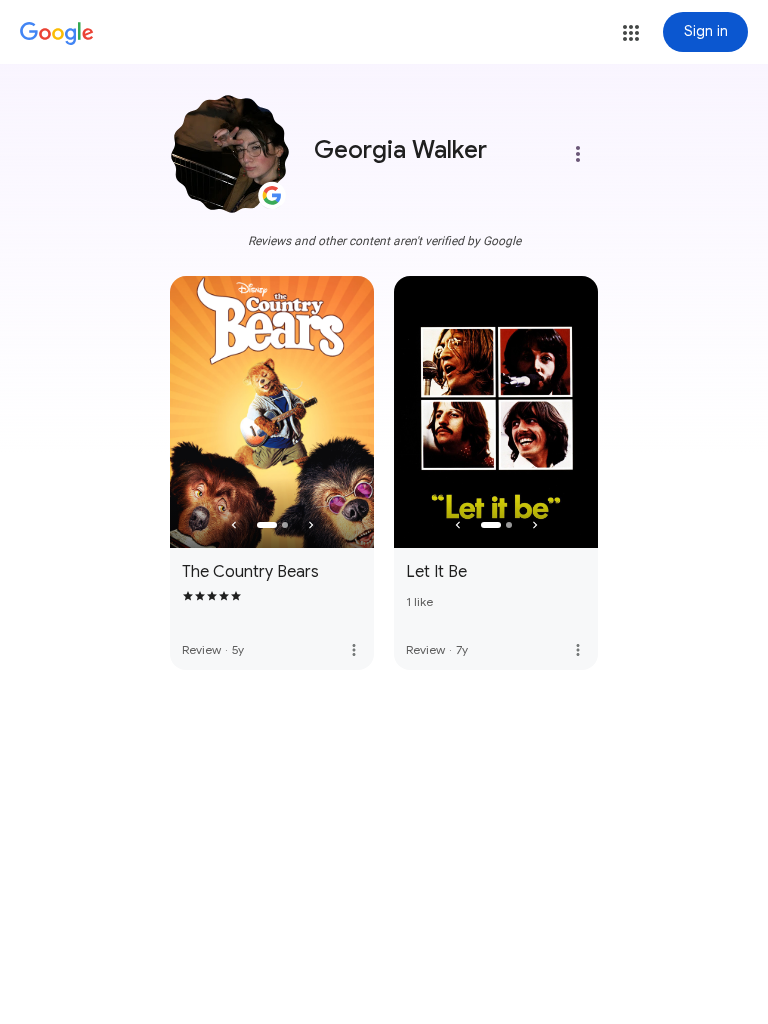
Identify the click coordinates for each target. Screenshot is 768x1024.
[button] (631, 33)
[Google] (57, 34)
